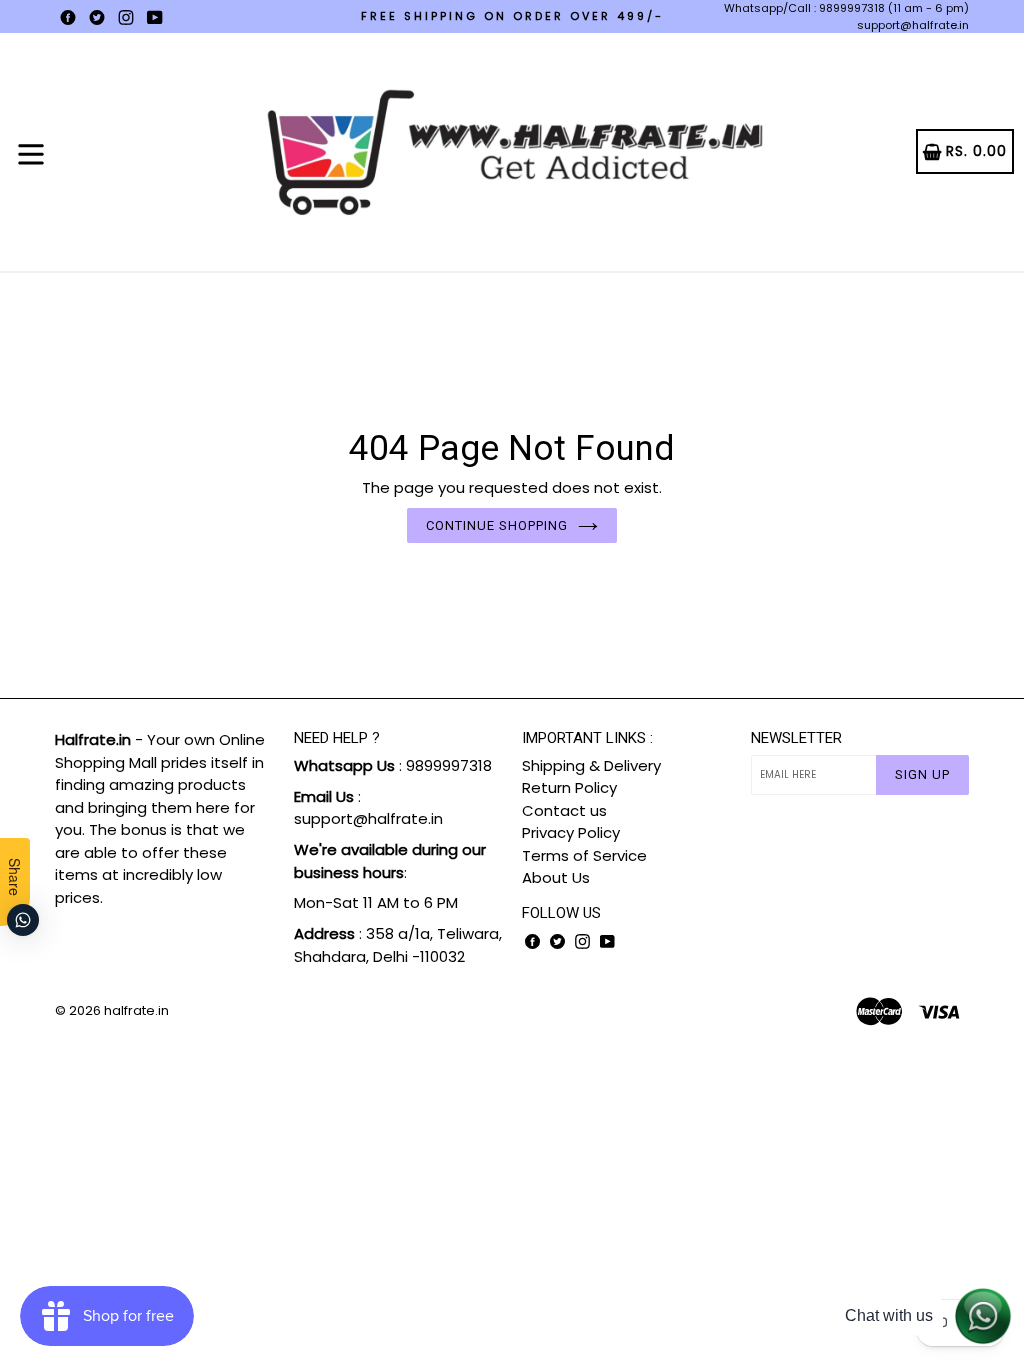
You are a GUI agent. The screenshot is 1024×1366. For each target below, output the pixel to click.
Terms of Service (584, 855)
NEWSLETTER (796, 738)
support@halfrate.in (913, 25)
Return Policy (569, 787)
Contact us (564, 810)
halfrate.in (136, 1010)
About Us (556, 877)
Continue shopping (497, 525)
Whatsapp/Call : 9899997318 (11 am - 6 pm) (846, 8)
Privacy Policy (571, 832)
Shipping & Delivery (591, 765)
